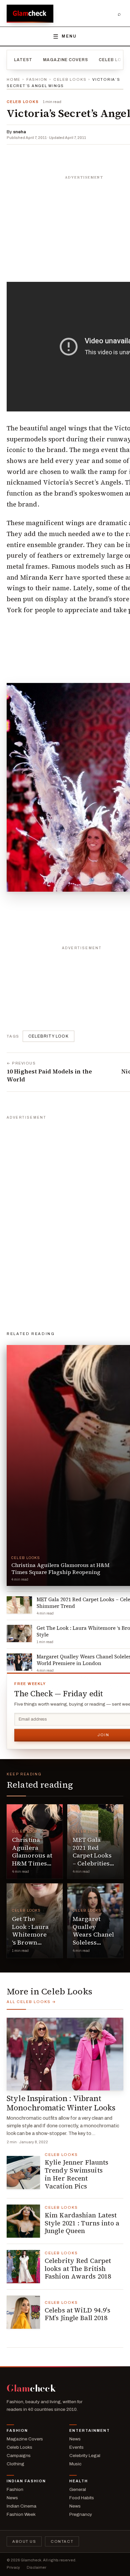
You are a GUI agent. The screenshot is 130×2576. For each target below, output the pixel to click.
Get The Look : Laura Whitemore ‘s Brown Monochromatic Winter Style (36, 1938)
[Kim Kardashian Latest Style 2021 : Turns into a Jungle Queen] (23, 2221)
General (78, 2489)
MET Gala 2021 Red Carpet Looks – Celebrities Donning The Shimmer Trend (92, 1863)
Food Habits (82, 2498)
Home (13, 79)
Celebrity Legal (85, 2456)
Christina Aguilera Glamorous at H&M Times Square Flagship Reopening (32, 1863)
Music (75, 2464)
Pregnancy (81, 2514)
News (75, 2439)
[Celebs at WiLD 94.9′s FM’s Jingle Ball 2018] (23, 2312)
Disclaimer (36, 2567)
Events (76, 2447)
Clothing (15, 2464)
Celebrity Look (48, 1036)
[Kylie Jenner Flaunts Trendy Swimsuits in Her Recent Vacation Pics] (23, 2173)
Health (79, 2481)
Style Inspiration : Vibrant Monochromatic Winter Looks (61, 2103)
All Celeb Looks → (31, 2002)
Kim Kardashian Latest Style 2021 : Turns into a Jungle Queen (82, 2223)
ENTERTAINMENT (90, 2430)
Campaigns (19, 2456)
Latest (23, 60)
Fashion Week (21, 2514)
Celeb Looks (70, 79)
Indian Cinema (21, 2506)
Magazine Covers (65, 60)
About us (24, 2541)
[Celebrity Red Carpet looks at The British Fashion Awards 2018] (23, 2267)
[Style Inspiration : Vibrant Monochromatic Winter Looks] (65, 2054)
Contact (62, 2541)
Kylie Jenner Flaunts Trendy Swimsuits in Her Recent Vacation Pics (76, 2174)
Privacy (13, 2567)
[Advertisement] (57, 1222)
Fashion (37, 79)
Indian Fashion (26, 2481)
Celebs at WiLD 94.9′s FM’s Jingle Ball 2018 (77, 2314)
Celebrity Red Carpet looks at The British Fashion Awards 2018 (78, 2269)
